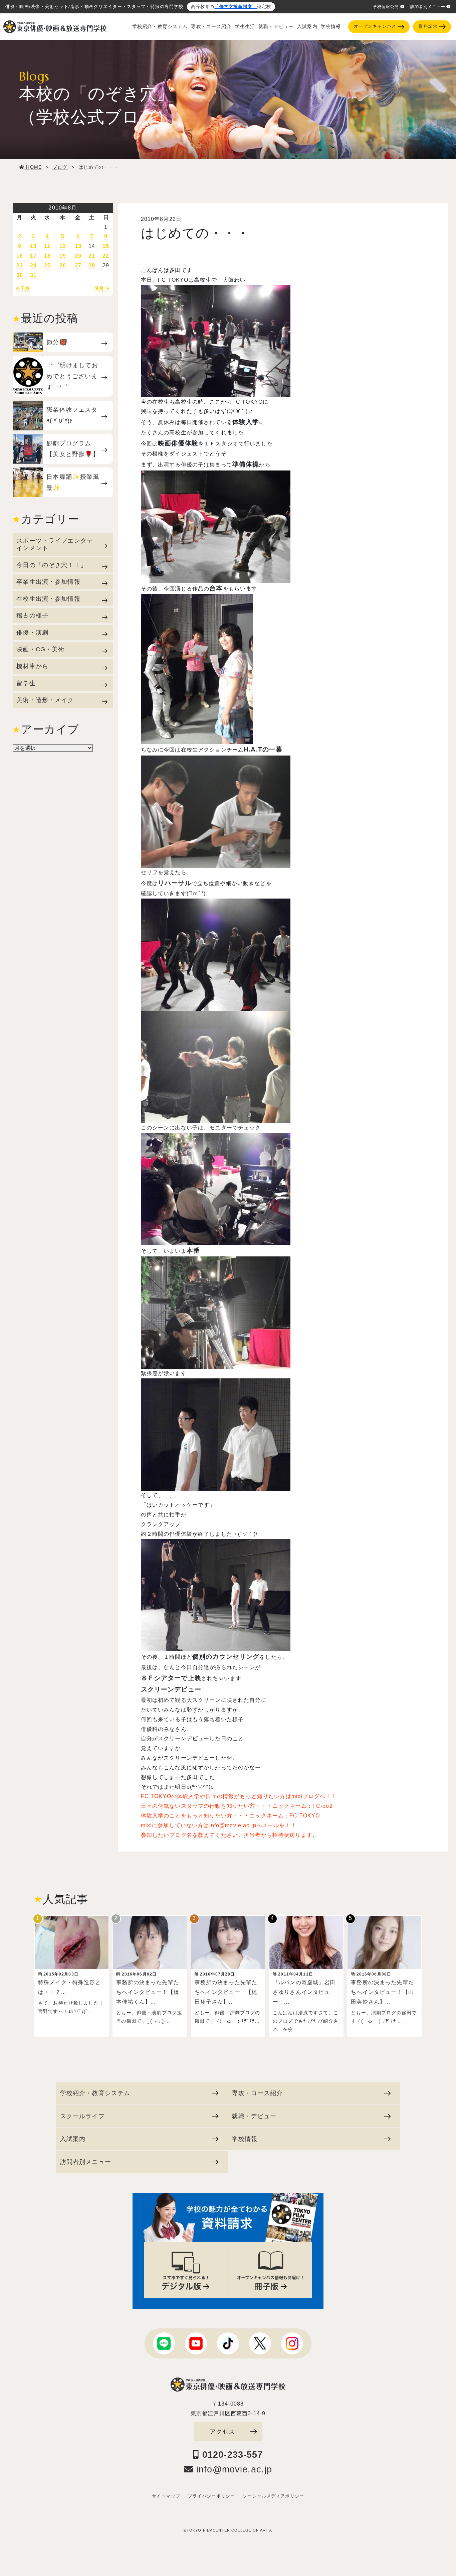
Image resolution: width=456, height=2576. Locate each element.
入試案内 (307, 27)
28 (92, 265)
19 (63, 256)
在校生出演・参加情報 (48, 599)
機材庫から (32, 666)
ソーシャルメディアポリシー (273, 2496)
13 (78, 246)
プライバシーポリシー (211, 2496)
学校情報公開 (386, 7)
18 (47, 256)
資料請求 (428, 26)
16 (20, 256)
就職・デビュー (276, 27)
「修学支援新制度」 (236, 7)
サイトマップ (166, 2496)
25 (47, 265)
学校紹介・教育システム (160, 27)
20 (78, 256)
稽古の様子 (32, 615)
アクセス (222, 2431)
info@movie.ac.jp (233, 2469)
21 (92, 256)
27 (78, 265)
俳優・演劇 (32, 632)
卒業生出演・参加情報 (48, 582)
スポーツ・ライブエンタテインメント (55, 544)
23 (20, 265)
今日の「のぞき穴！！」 (52, 565)
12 (63, 246)
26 (63, 265)
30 (20, 275)
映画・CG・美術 (40, 649)
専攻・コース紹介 (211, 27)
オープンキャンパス (375, 26)
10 (33, 246)
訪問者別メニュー (428, 7)
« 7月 (23, 288)
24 (33, 265)
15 (106, 246)
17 (33, 256)
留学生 (26, 683)
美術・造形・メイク (45, 700)
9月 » (102, 288)
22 (106, 256)
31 (33, 275)
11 (47, 246)
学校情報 (331, 27)
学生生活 (245, 27)
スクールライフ (82, 2116)
